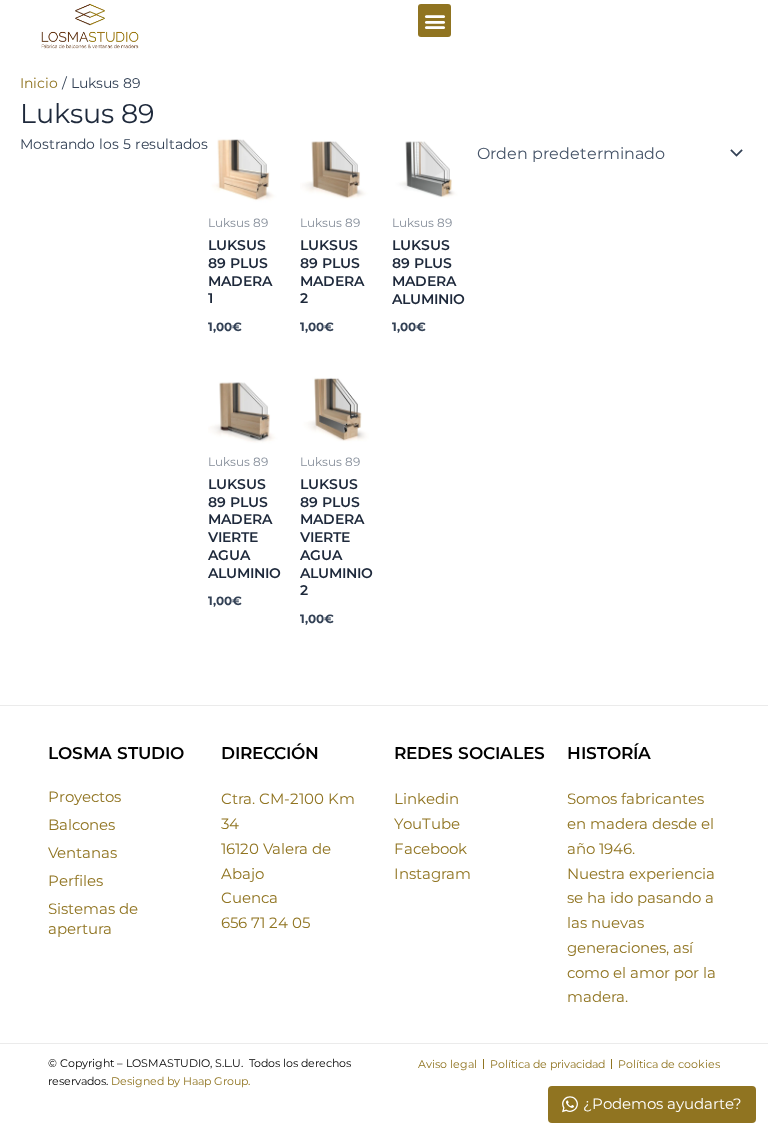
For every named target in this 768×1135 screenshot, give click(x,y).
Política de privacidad (547, 1064)
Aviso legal (447, 1064)
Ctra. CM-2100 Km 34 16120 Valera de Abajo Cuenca (288, 848)
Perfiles (75, 880)
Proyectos (84, 796)
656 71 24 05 (265, 922)
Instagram (432, 873)
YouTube (427, 823)
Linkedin (426, 798)
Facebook (430, 848)
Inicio (39, 83)
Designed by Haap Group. (180, 1081)
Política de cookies (669, 1064)
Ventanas (82, 852)
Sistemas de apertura (93, 918)
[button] (434, 20)
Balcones (81, 824)
